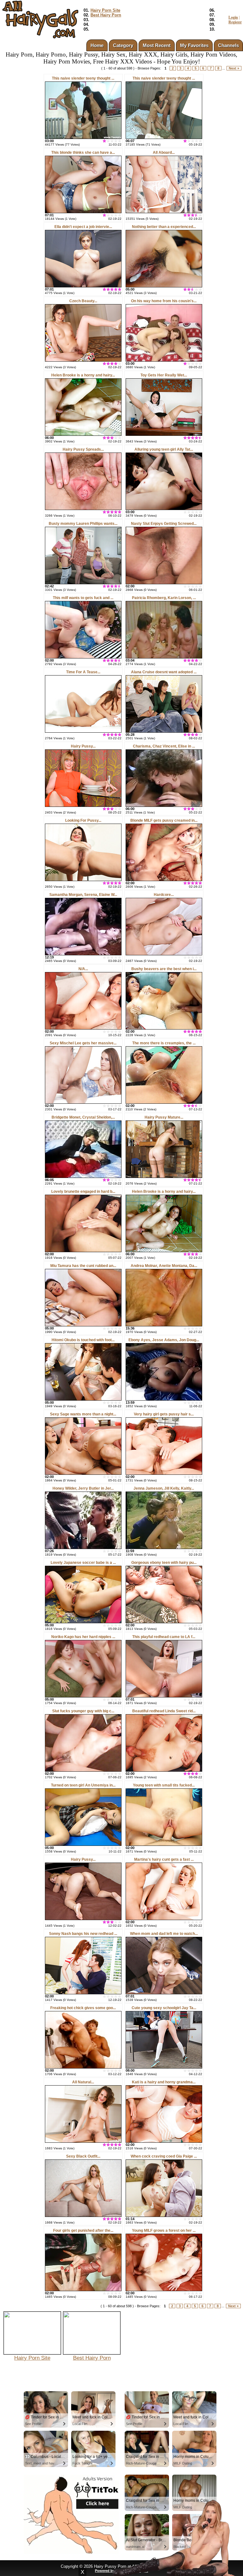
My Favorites (194, 45)
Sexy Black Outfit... (83, 2156)
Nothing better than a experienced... (164, 227)
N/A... (83, 969)
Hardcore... (164, 895)
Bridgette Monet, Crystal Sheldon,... (83, 1117)
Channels (228, 45)
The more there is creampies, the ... (164, 1043)
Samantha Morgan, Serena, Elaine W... (83, 895)
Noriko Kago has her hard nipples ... (83, 1637)
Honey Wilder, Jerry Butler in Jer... (83, 1488)
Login (233, 17)
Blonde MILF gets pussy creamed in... (164, 820)
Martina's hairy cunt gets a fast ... (164, 1859)
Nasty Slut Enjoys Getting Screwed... (164, 524)
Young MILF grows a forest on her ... (164, 2231)
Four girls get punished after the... (83, 2231)
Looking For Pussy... (83, 820)
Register (235, 22)
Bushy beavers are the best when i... (164, 969)
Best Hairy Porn (106, 15)
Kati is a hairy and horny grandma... (164, 2082)
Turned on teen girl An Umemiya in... (83, 1785)
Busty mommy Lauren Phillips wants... (83, 524)
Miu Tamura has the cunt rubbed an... (83, 1266)
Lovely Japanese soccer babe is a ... (83, 1563)
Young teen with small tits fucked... (164, 1785)
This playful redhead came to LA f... (164, 1637)
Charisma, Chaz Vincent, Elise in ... (164, 746)
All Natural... (83, 2082)
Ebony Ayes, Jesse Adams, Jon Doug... (164, 1340)
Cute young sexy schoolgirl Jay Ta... (164, 2008)
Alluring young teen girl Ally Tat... (164, 449)
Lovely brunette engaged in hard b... (83, 1192)
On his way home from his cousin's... (164, 301)
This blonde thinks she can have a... (83, 153)
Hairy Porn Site (105, 10)
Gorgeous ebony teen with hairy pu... (164, 1563)
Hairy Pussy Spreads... (83, 449)
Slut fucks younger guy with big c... (83, 1711)
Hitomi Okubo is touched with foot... (83, 1340)
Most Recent (157, 45)
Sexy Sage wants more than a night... (83, 1414)
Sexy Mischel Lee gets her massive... (83, 1043)
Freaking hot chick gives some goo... (83, 2008)
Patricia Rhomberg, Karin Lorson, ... (164, 598)
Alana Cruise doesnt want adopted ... (164, 672)
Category (123, 45)
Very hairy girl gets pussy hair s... (164, 1414)
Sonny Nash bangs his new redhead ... (83, 1934)
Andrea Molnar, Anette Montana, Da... (164, 1266)
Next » (234, 68)
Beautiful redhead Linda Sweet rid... (164, 1711)
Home (97, 45)
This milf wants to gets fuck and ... (83, 598)
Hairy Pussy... (83, 746)
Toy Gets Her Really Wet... (164, 375)
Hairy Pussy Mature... (164, 1117)
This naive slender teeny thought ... (83, 78)
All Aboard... (164, 153)
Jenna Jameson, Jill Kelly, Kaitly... (164, 1488)
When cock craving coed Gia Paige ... (164, 2156)
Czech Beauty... (83, 301)
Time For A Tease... (83, 672)
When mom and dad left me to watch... (164, 1934)
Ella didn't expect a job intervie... (83, 227)
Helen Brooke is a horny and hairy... (83, 375)
